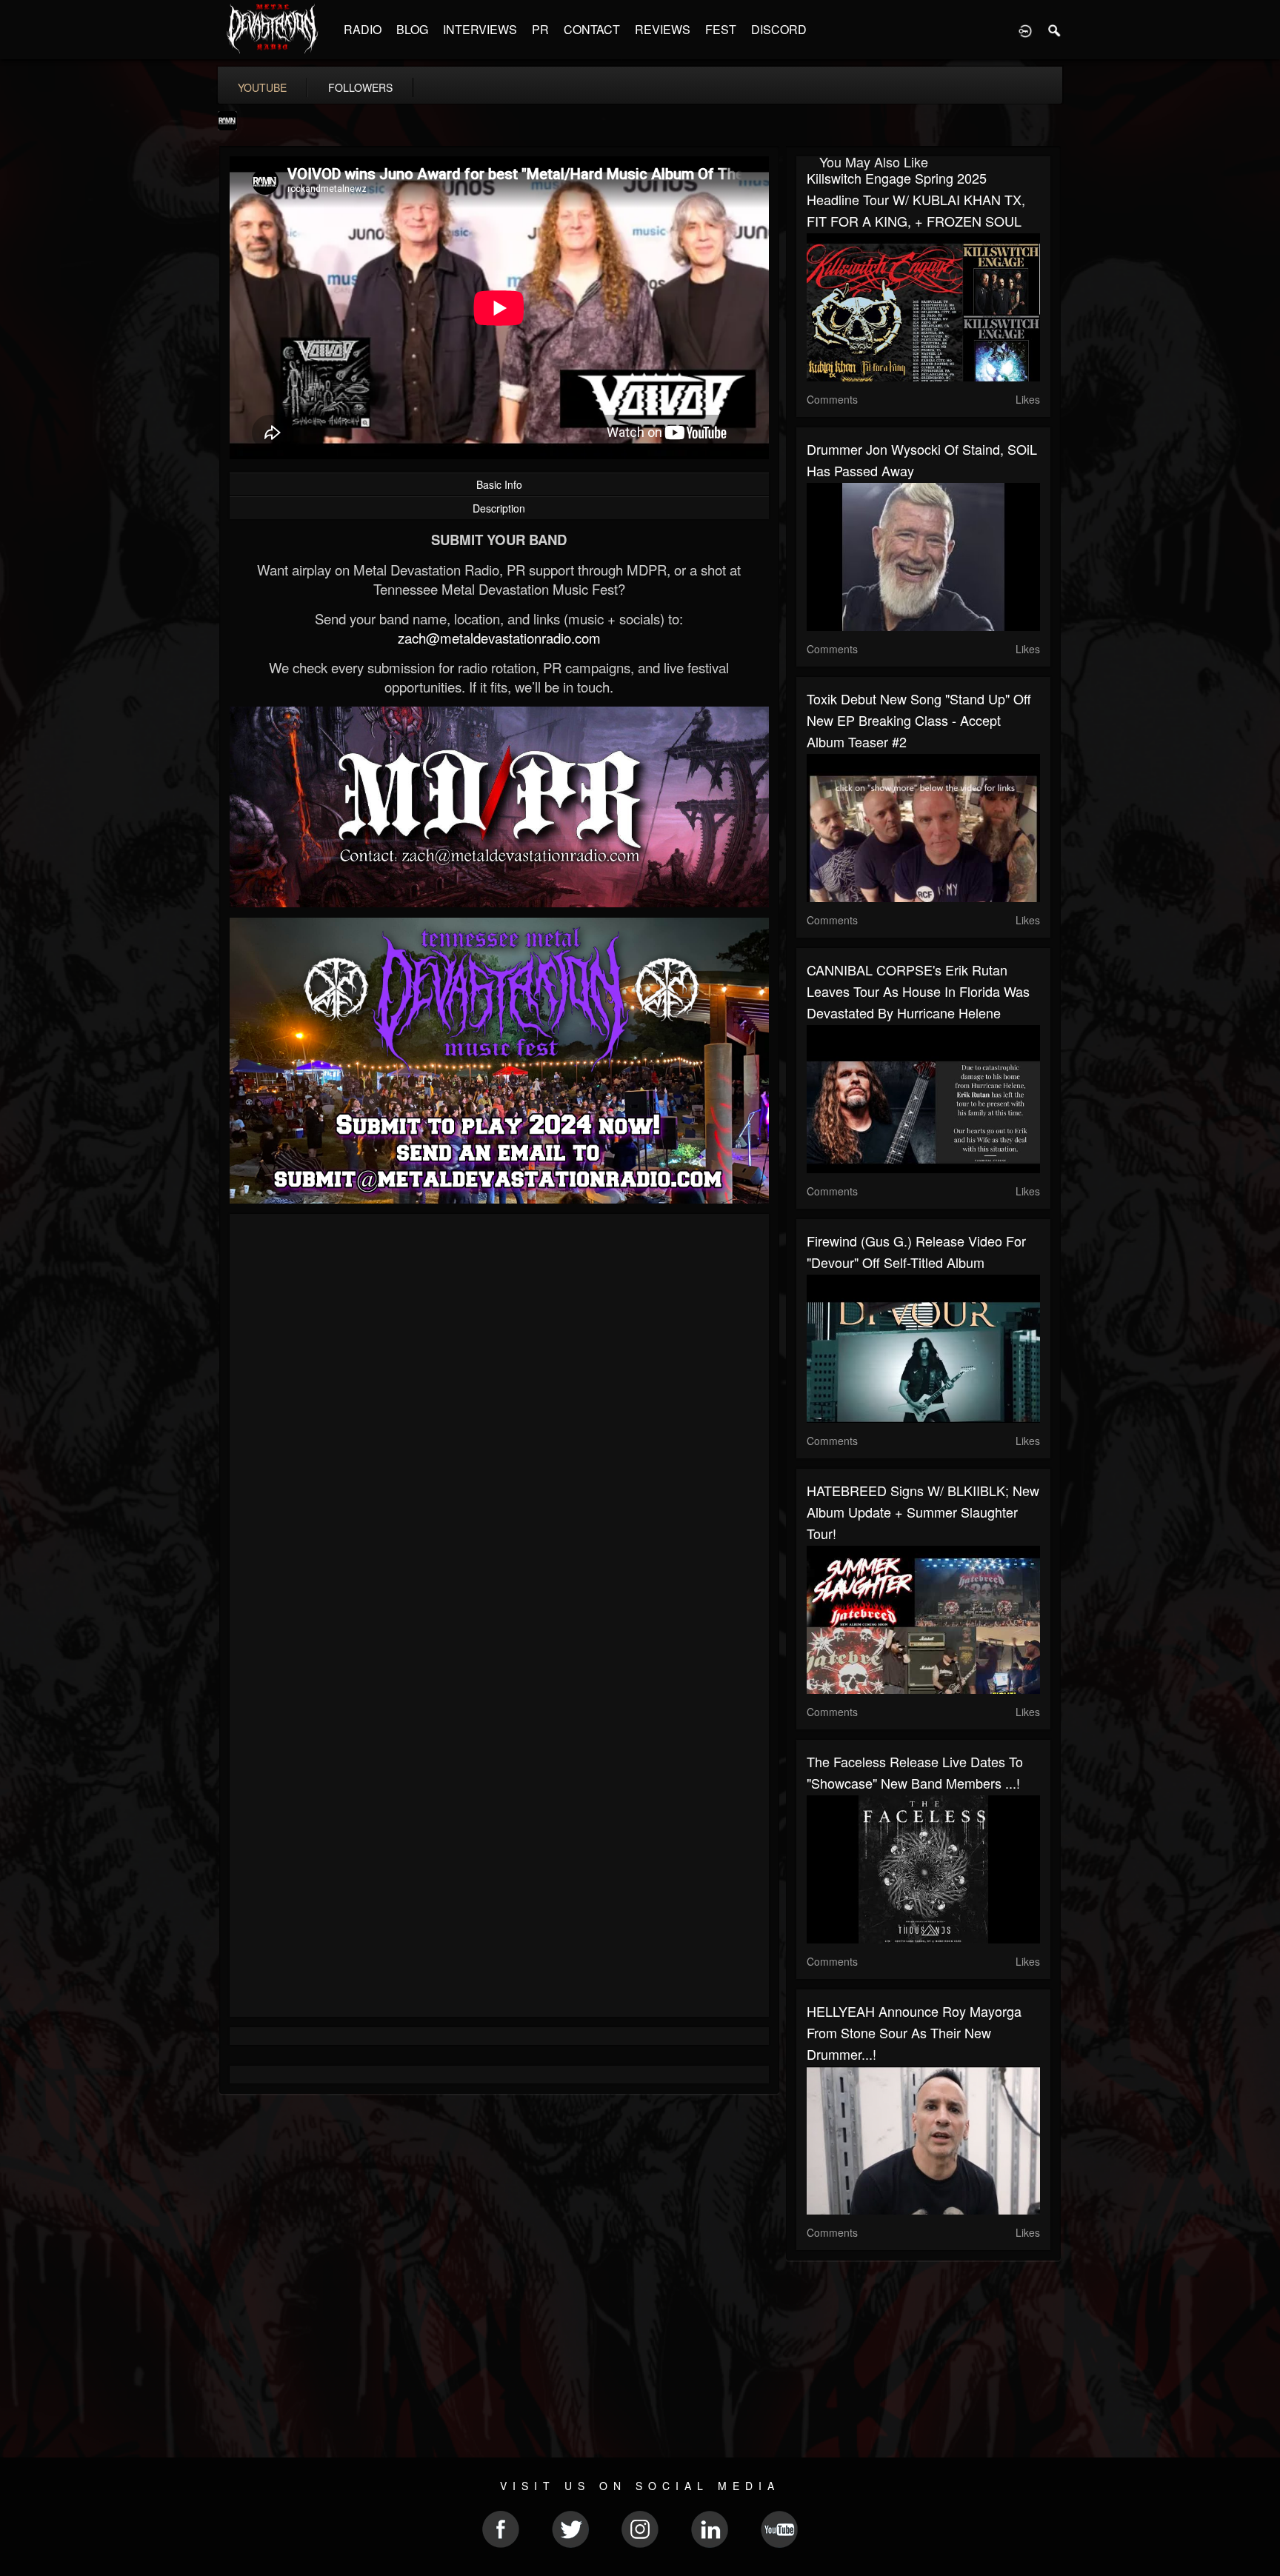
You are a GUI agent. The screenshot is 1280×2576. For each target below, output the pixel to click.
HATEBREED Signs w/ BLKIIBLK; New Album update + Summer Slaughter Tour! (923, 1512)
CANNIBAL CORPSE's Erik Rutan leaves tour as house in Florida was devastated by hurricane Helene (918, 991)
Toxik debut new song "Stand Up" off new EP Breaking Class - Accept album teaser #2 (919, 720)
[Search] (1055, 30)
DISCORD (779, 29)
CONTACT (592, 29)
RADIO (363, 29)
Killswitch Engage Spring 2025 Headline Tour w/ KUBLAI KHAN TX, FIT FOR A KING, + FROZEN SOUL (916, 199)
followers (360, 87)
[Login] (1025, 30)
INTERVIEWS (480, 29)
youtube (262, 87)
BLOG (412, 29)
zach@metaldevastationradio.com (499, 638)
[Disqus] (499, 1423)
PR (540, 29)
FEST (721, 29)
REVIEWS (663, 29)
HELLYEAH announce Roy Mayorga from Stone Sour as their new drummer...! (914, 2032)
